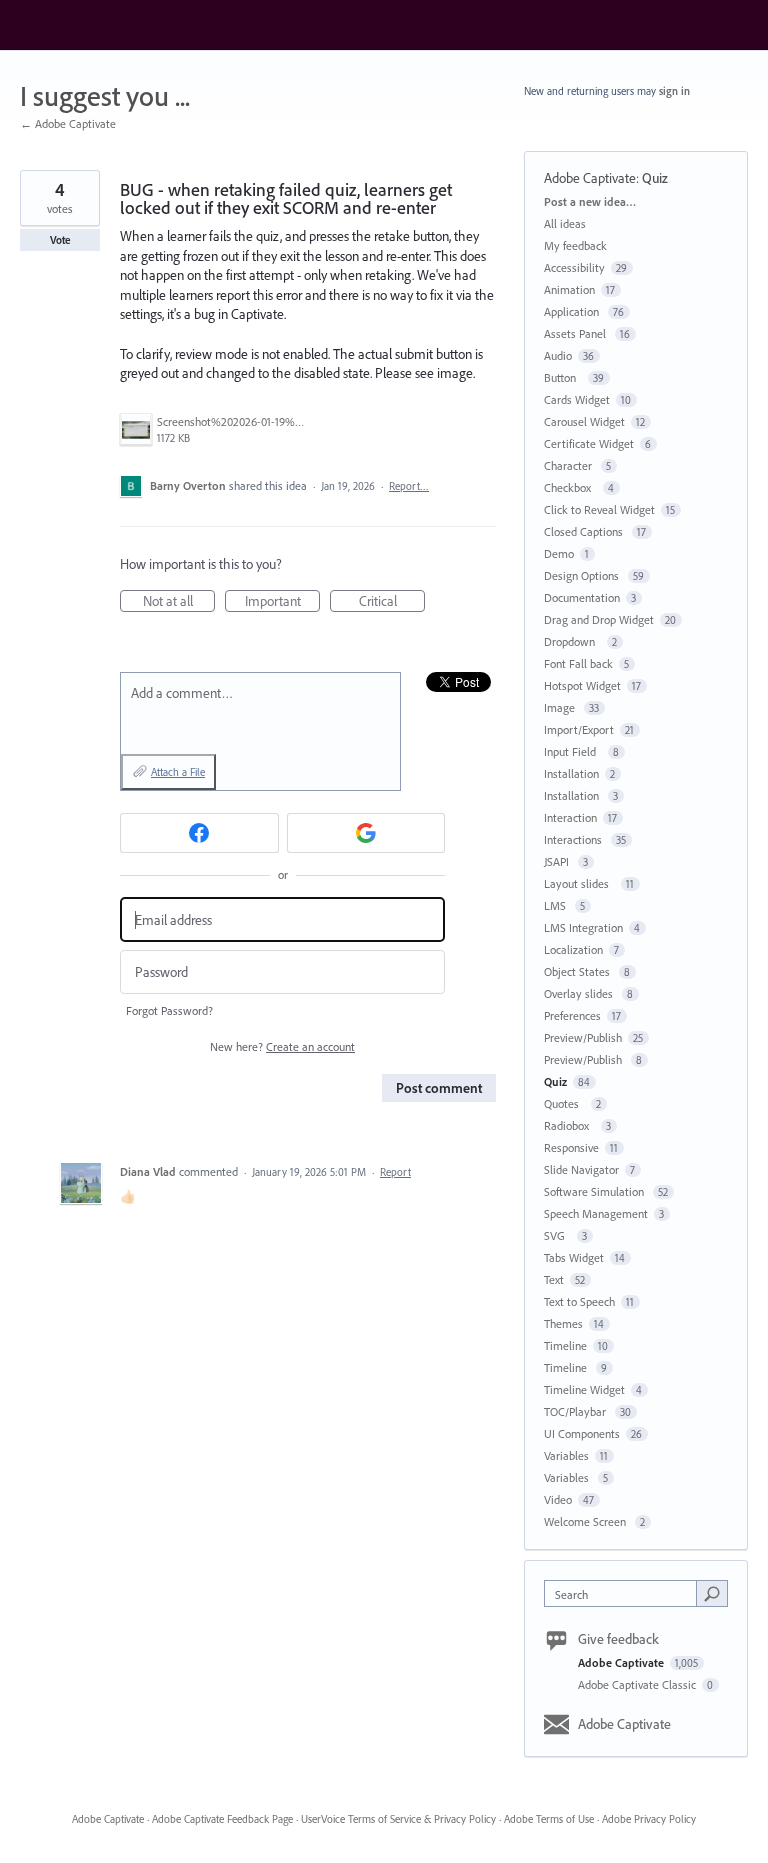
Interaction (570, 817)
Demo (559, 553)
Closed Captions (585, 531)
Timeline (565, 1345)
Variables (566, 1455)
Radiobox (569, 1125)
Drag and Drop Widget (599, 619)
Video (558, 1499)
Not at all (179, 602)
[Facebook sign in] (199, 833)
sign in (674, 91)
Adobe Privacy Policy (649, 1819)
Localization (573, 949)
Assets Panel (576, 333)
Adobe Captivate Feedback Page (222, 1819)
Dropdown (572, 641)
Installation (571, 773)
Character (569, 465)
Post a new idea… (590, 201)
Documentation (582, 597)
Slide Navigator (581, 1169)
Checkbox (570, 487)
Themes (563, 1323)
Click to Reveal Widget (599, 509)
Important (282, 602)
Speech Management (596, 1213)
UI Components (582, 1433)
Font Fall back (578, 663)
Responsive (571, 1147)
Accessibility (574, 267)
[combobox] (625, 1593)
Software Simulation (595, 1191)
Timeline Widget (584, 1389)
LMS (556, 905)
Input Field (573, 751)
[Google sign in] (366, 833)
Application (573, 311)
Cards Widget (577, 399)
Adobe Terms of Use (549, 1819)
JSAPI (558, 861)
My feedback (575, 245)
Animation (569, 289)
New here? (282, 1046)
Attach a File (178, 772)
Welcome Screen (586, 1521)
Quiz (655, 178)
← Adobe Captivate (68, 123)
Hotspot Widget (582, 685)
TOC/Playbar (576, 1411)
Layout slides (579, 883)
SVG (557, 1235)
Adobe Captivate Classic (638, 1684)
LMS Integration (583, 927)
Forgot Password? (169, 1010)
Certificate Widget (589, 443)
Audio (558, 355)
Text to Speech (579, 1301)
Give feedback (618, 1639)
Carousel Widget (584, 421)
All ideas (565, 223)
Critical (392, 602)
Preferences (572, 1015)
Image (561, 707)
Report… (409, 486)
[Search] (712, 1593)
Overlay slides (580, 993)
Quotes (564, 1103)
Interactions (574, 839)
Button (563, 377)
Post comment (439, 1088)
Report (395, 1172)
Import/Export (579, 729)
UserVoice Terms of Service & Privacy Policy (398, 1819)
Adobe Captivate (590, 178)
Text (554, 1279)
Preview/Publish (583, 1037)
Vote (60, 240)
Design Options (583, 575)
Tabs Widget (574, 1257)
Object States (578, 971)
